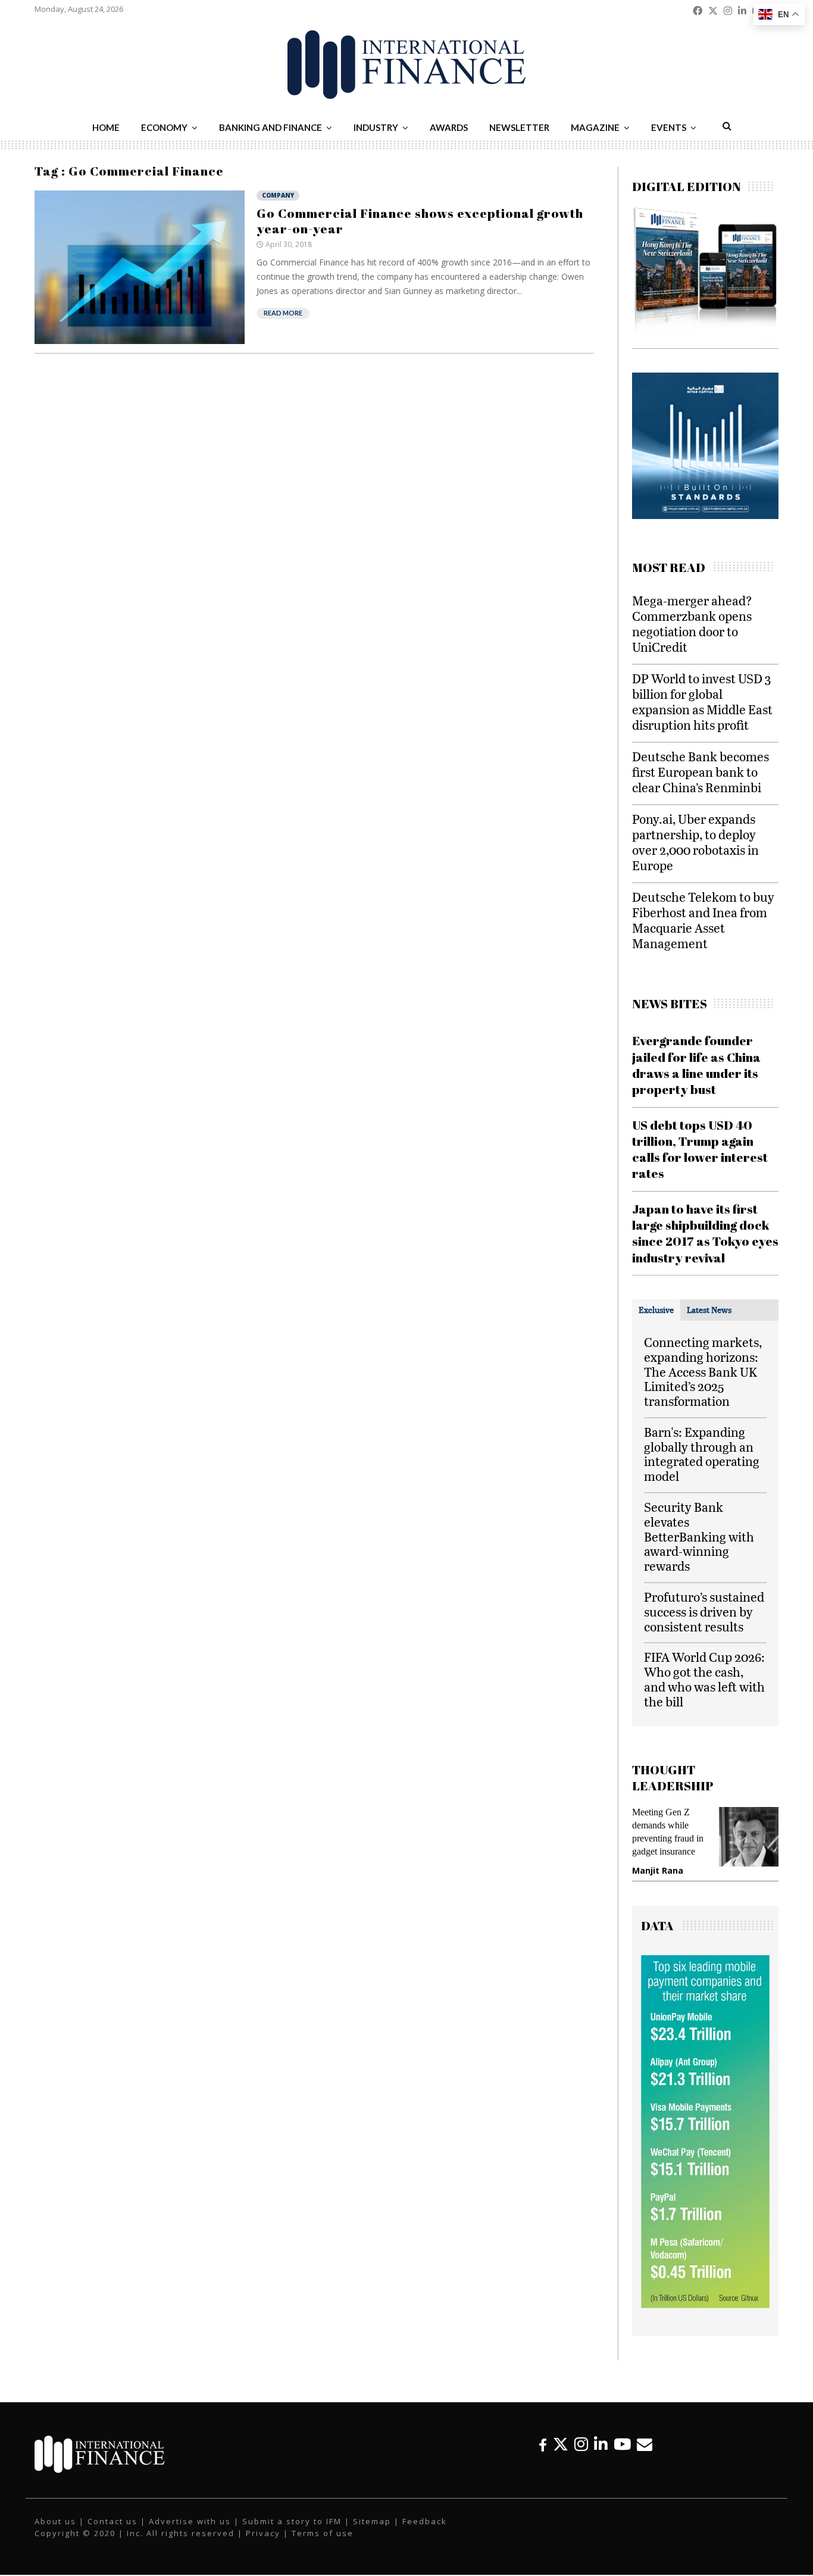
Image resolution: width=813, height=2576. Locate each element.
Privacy (263, 2533)
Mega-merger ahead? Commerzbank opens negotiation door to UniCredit (692, 623)
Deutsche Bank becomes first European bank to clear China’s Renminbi (701, 772)
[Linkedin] (601, 2444)
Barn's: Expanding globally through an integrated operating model (702, 1454)
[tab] (656, 1310)
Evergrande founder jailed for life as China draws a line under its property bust (696, 1065)
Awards (449, 127)
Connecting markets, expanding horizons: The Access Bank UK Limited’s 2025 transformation (703, 1371)
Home (106, 127)
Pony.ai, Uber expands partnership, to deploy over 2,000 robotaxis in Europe (695, 842)
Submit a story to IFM (292, 2521)
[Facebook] (543, 2444)
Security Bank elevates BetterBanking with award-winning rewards (699, 1536)
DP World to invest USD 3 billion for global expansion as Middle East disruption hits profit (702, 701)
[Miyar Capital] (662, 516)
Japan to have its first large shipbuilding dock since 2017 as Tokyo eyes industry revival (705, 1233)
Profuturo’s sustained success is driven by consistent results (704, 1611)
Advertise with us (190, 2521)
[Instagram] (581, 2444)
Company (278, 195)
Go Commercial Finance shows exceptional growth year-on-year (420, 221)
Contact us (112, 2521)
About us (55, 2521)
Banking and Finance (271, 127)
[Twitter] (561, 2444)
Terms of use (323, 2533)
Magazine (595, 127)
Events (669, 127)
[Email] (645, 2444)
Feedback (425, 2521)
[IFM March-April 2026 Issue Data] (705, 2305)
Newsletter (519, 127)
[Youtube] (622, 2444)
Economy (164, 127)
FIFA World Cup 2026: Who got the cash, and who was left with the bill (704, 1679)
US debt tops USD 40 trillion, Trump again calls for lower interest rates (700, 1149)
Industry (376, 127)
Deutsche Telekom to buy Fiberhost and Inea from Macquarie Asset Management (703, 920)
